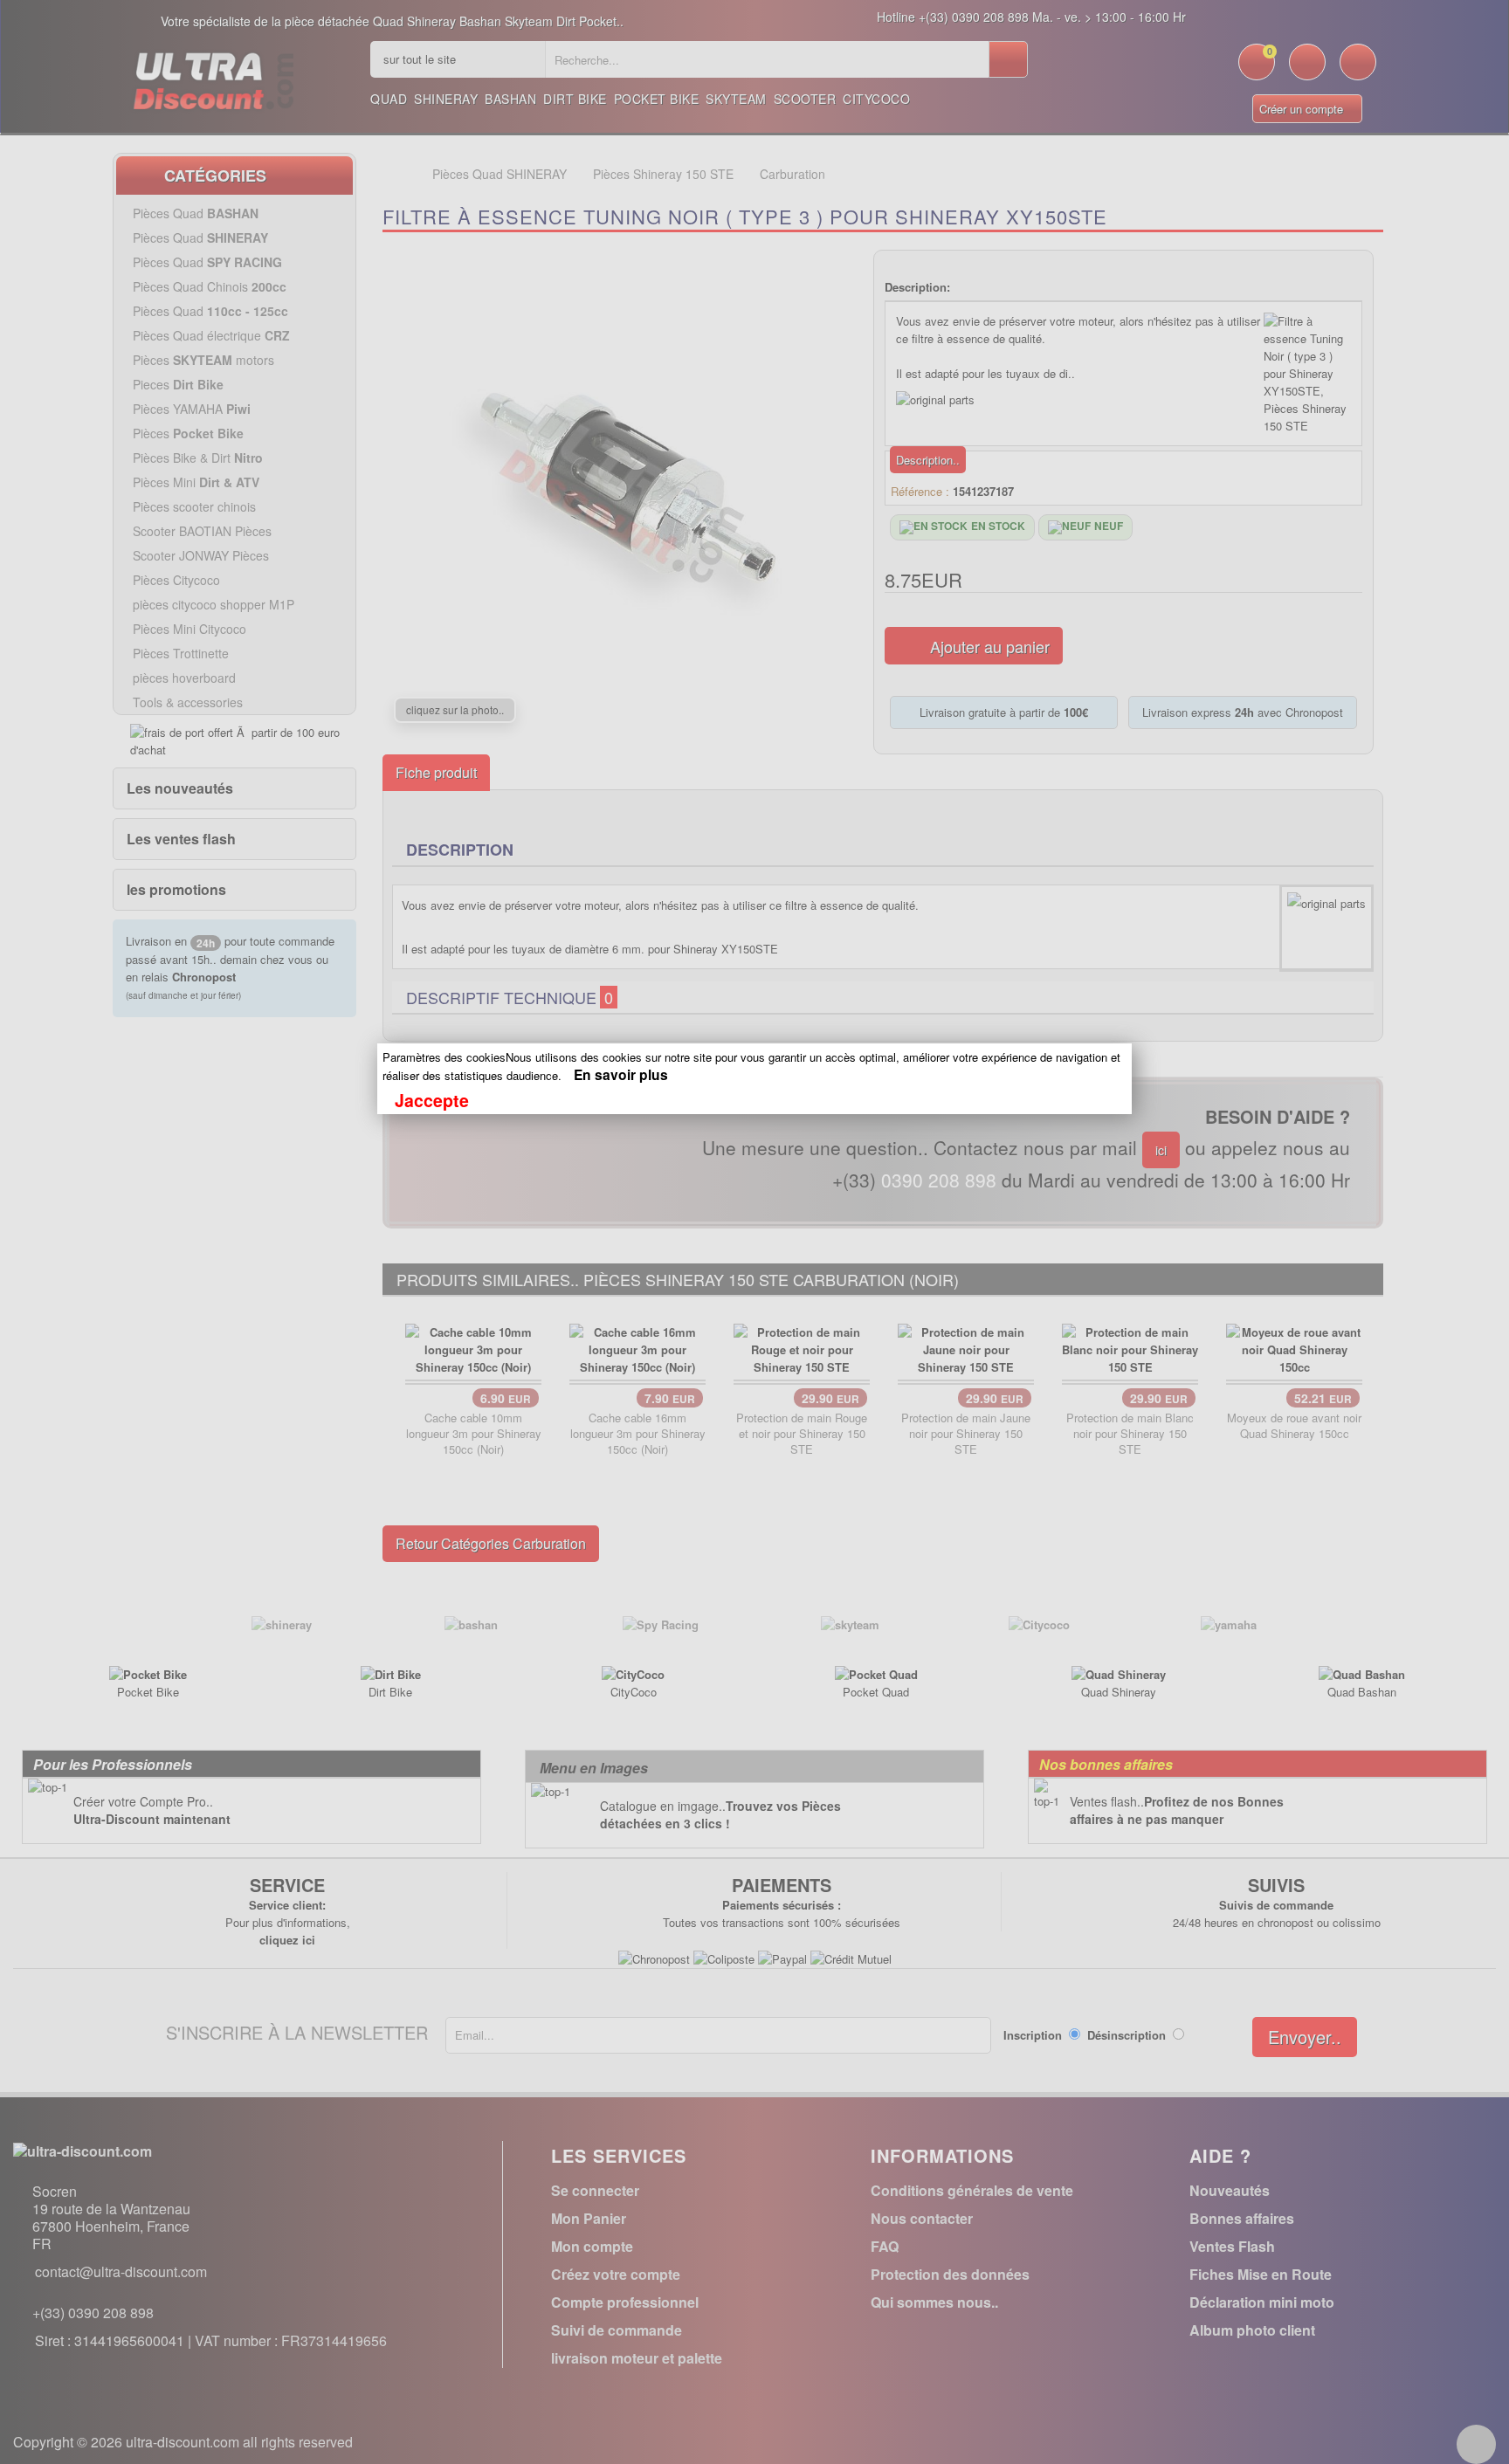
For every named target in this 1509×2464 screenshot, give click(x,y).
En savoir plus (621, 1074)
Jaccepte (432, 1100)
